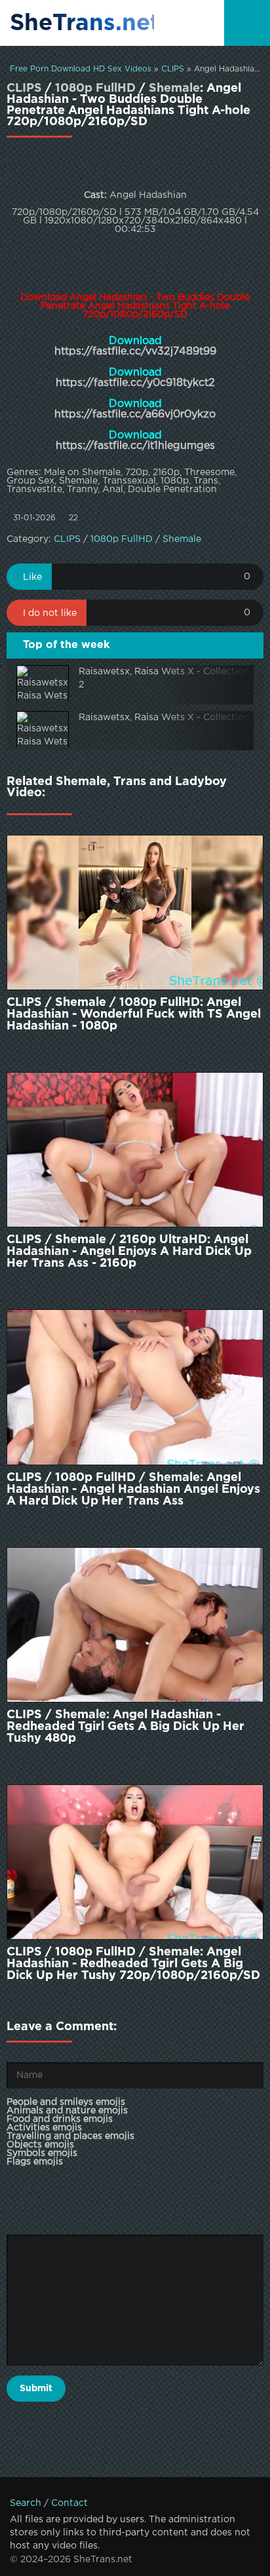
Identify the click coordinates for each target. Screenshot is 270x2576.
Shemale (174, 88)
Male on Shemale (82, 472)
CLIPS (173, 69)
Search (26, 2503)
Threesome (209, 472)
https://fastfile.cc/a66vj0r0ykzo (135, 414)
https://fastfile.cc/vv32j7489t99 (135, 352)
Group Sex (30, 481)
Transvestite (34, 490)
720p (137, 472)
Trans (206, 481)
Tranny (82, 490)
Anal (113, 490)
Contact (69, 2503)
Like (32, 577)
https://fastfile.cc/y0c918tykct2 (135, 383)
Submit (36, 2389)
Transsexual (129, 481)
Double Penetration (172, 490)
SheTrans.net (82, 24)
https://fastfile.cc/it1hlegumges (135, 446)
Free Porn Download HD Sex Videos (81, 69)
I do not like (50, 613)
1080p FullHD (95, 88)
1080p (175, 481)
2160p (166, 472)
